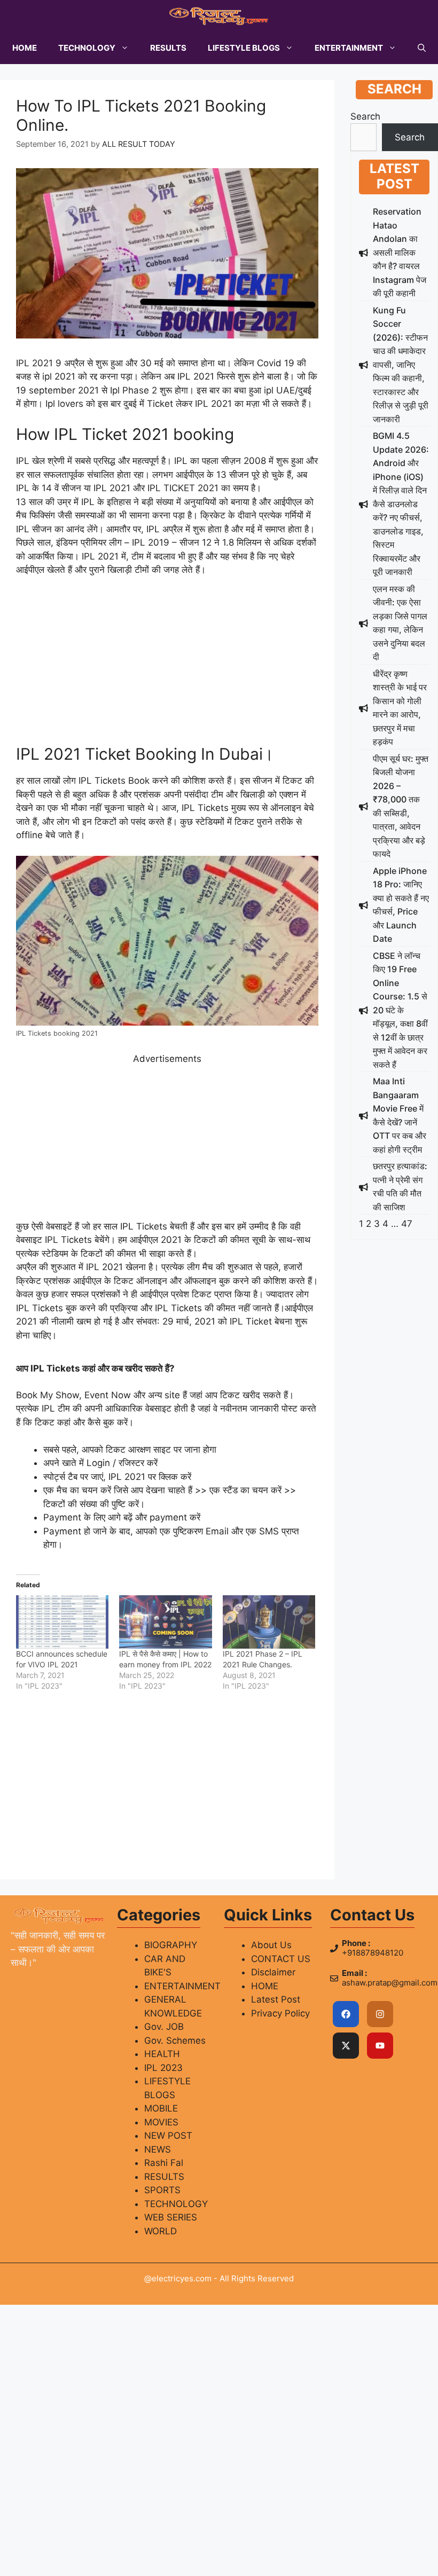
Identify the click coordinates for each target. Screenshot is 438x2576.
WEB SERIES (171, 2217)
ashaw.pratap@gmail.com (390, 1983)
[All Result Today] (219, 16)
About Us (271, 1945)
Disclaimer (273, 1972)
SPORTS (162, 2190)
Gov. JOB (164, 2027)
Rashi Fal (164, 2163)
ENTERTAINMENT (349, 48)
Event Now (108, 1395)
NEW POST (168, 2136)
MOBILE (161, 2108)
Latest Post (276, 1999)
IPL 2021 (34, 363)
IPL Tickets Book (114, 781)
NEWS (158, 2149)
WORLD (161, 2231)
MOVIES (161, 2122)
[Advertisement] (167, 665)
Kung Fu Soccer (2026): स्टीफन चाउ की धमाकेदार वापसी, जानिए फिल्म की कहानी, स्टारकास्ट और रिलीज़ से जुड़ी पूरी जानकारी (401, 365)
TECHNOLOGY (87, 48)
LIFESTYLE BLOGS (244, 48)
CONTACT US (281, 1959)
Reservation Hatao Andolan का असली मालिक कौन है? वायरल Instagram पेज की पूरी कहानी (400, 252)
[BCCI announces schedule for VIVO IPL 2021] (62, 1622)
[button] (422, 48)
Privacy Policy (280, 2013)
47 (407, 1224)
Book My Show (48, 1395)
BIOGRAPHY (171, 1945)
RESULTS (168, 48)
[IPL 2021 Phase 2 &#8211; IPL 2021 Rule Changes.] (269, 1622)
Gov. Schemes (175, 2041)
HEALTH (162, 2054)
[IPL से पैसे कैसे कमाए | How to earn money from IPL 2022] (165, 1622)
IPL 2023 (163, 2068)
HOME (25, 48)
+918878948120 (373, 1953)
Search (365, 116)
